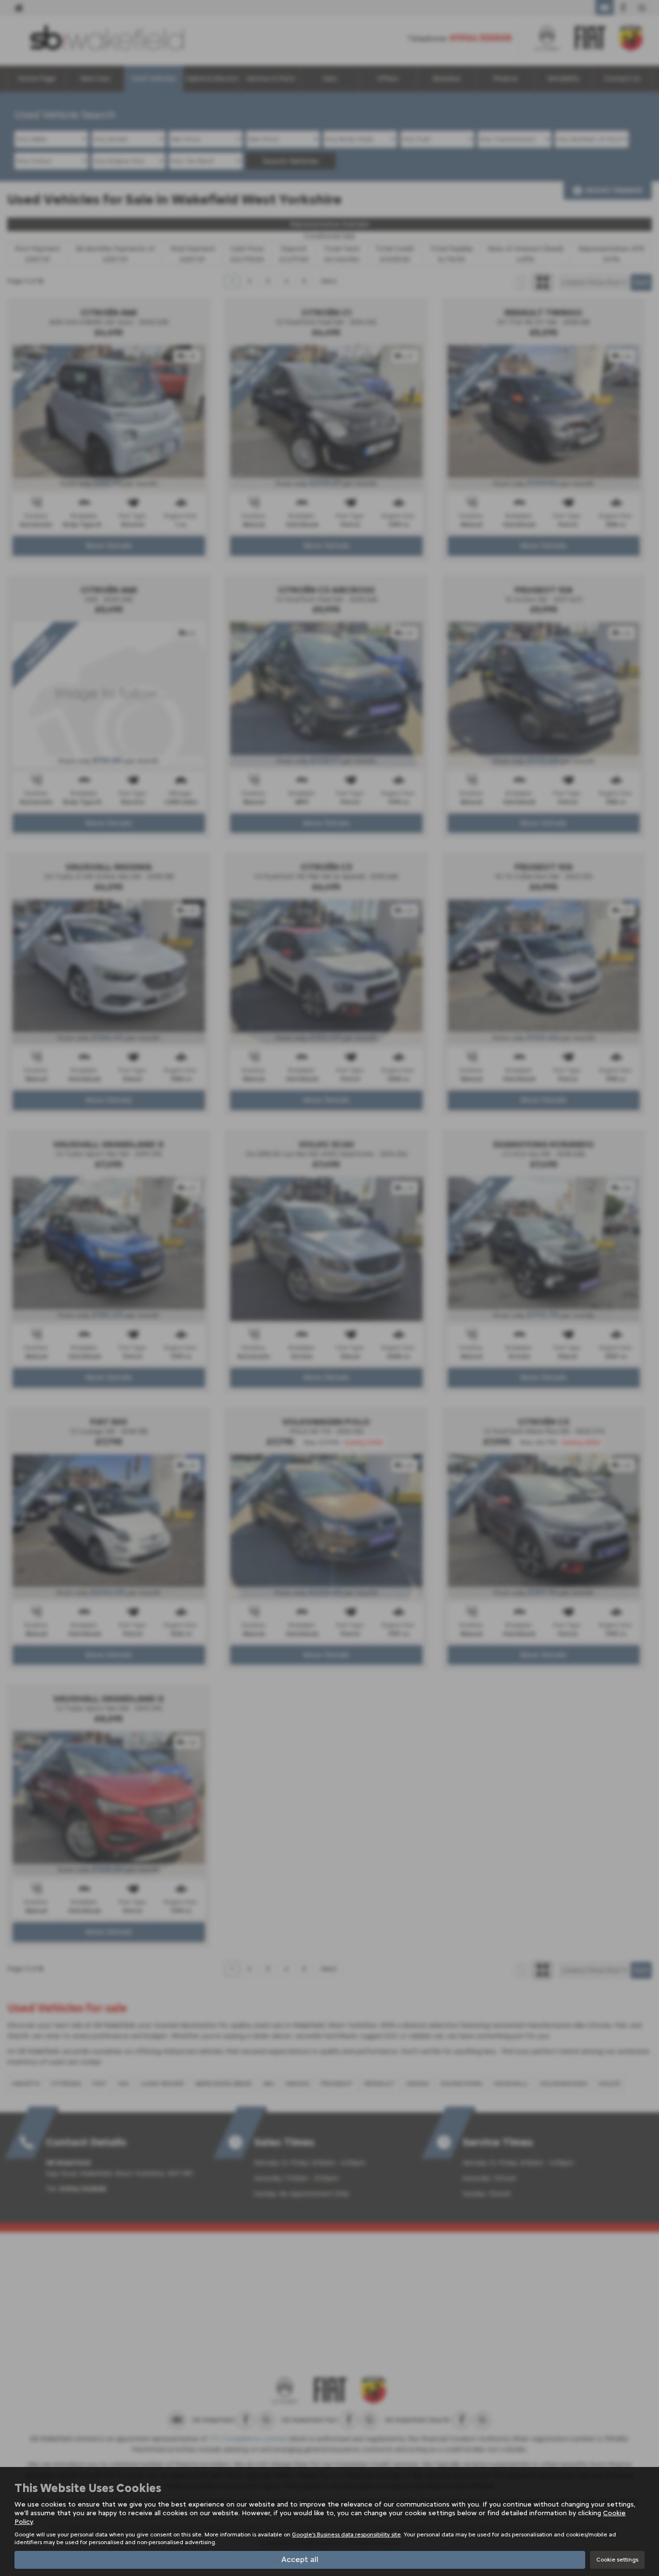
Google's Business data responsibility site (346, 2535)
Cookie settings (617, 2560)
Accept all (300, 2559)
